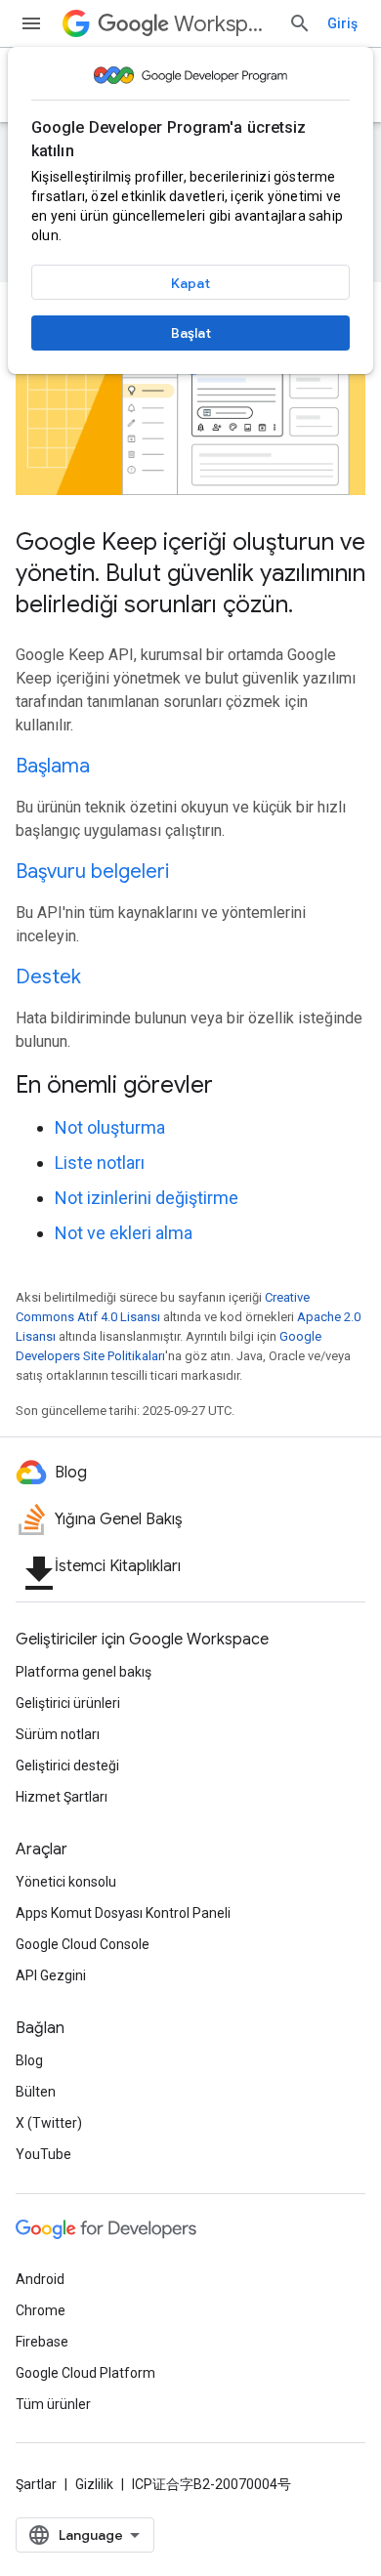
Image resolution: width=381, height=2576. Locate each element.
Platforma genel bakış (84, 1672)
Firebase (42, 2342)
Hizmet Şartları (62, 1797)
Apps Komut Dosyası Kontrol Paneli (123, 1913)
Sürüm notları (58, 1734)
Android (40, 2279)
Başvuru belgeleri (92, 872)
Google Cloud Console (83, 1944)
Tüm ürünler (53, 2404)
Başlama (53, 766)
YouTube (43, 2154)
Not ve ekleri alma (124, 1233)
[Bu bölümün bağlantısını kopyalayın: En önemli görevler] (238, 1086)
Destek (48, 977)
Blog (29, 2060)
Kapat (190, 283)
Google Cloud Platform (85, 2373)
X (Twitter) (49, 2123)
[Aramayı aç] (300, 23)
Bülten (36, 2092)
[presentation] (190, 1085)
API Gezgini (51, 1975)
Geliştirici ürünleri (68, 1703)
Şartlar (36, 2484)
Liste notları (100, 1163)
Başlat (191, 333)
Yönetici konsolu (66, 1882)
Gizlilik (94, 2484)
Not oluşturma (110, 1127)
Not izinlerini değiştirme (147, 1198)
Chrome (41, 2310)
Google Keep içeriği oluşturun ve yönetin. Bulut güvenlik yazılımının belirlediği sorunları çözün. (190, 573)
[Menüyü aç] (31, 23)
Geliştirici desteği (67, 1766)
